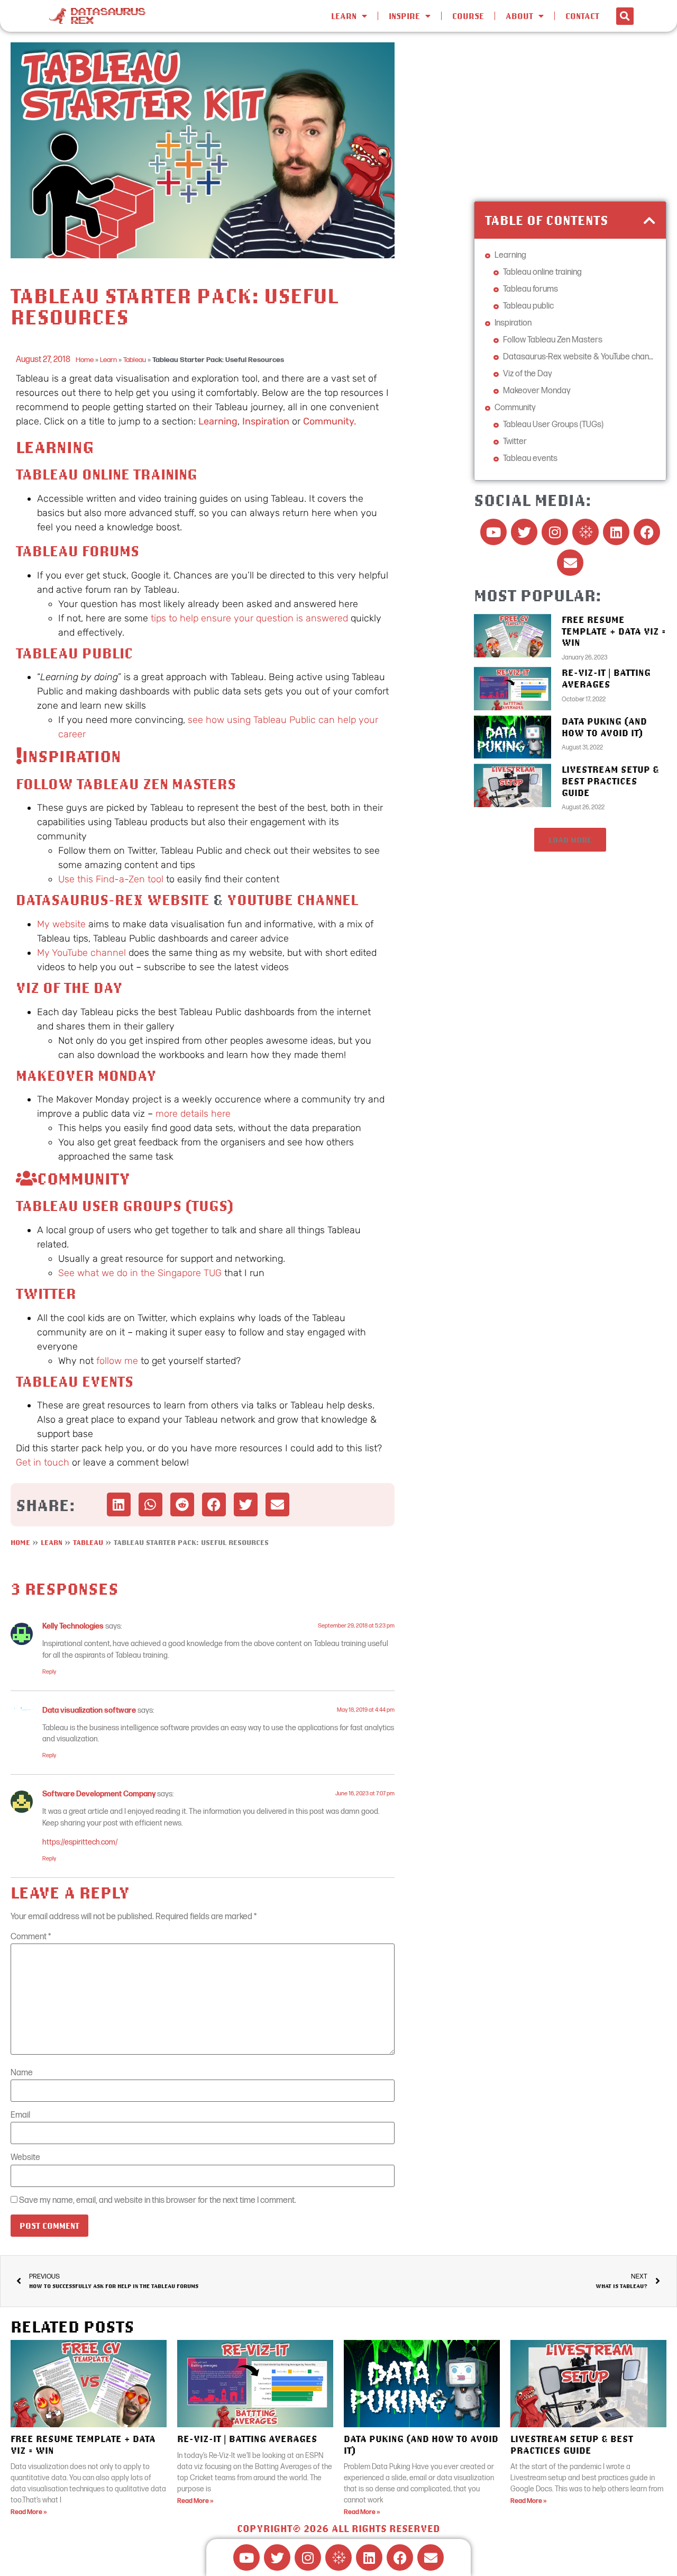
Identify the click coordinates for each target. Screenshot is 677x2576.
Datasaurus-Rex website (113, 900)
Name (22, 2073)
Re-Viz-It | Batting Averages (606, 678)
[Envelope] (570, 563)
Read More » (29, 2512)
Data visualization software (89, 1710)
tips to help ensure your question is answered (249, 618)
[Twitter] (524, 532)
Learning (218, 421)
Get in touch (43, 1462)
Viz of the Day (69, 987)
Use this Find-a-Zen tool (111, 879)
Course (468, 16)
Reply (49, 1672)
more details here (193, 1114)
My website (61, 924)
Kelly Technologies (73, 1626)
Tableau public (74, 653)
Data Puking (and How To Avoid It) (604, 727)
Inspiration (266, 421)
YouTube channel (292, 900)
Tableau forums (77, 551)
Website (25, 2158)
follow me (117, 1361)
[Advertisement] (570, 116)
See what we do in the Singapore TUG (140, 1273)
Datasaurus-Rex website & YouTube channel (579, 357)
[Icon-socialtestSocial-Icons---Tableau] (585, 532)
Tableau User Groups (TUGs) (125, 1205)
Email (20, 2116)
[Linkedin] (616, 532)
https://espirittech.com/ (80, 1842)
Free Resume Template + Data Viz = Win (614, 631)
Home (85, 360)
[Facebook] (647, 532)
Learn (108, 360)
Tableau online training (107, 474)
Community (515, 408)
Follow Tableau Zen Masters (126, 784)
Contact (582, 16)
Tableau (135, 360)
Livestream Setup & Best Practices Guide (610, 781)
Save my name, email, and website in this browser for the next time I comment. (158, 2201)
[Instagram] (555, 532)
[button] (625, 16)
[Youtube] (493, 532)
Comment (31, 1937)
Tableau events (75, 1381)
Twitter (46, 1293)
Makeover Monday (86, 1075)
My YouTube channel (81, 953)
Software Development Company (99, 1794)
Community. (330, 421)
